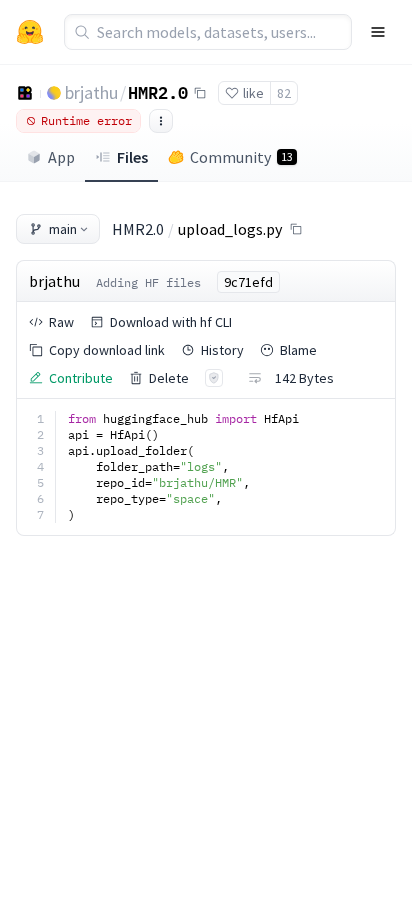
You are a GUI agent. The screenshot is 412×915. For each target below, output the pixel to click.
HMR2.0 (158, 92)
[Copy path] (296, 229)
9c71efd (248, 282)
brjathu (91, 92)
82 (284, 93)
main (63, 229)
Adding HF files (148, 282)
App (61, 157)
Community (241, 157)
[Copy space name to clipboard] (200, 93)
